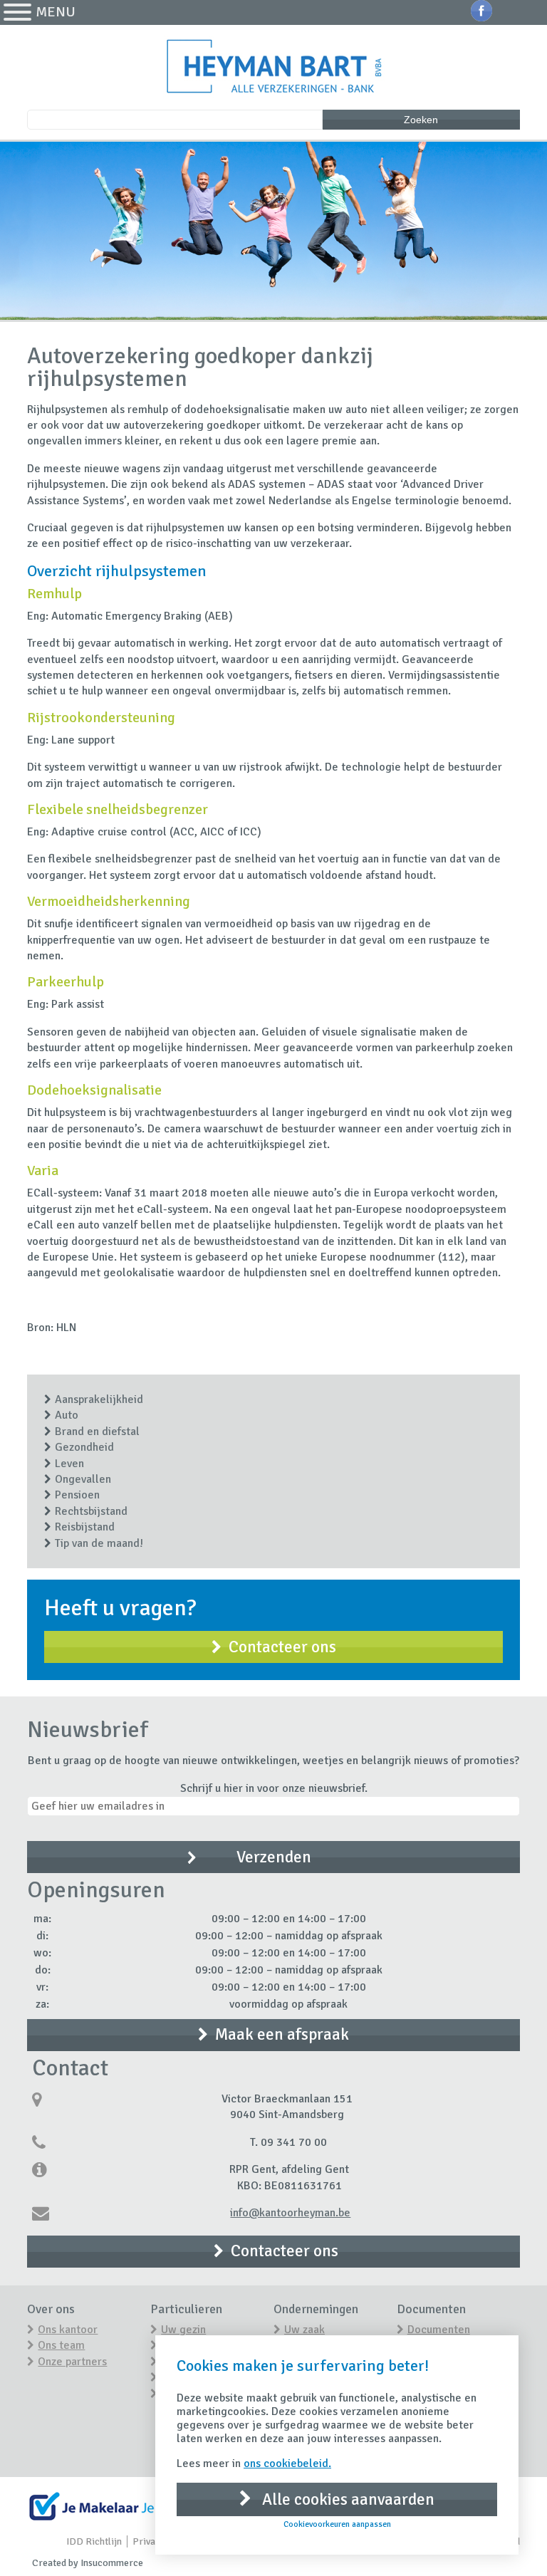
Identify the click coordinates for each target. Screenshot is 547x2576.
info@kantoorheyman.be (290, 2213)
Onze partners (72, 2362)
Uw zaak (304, 2330)
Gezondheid (84, 1447)
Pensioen (77, 1495)
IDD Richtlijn (94, 2541)
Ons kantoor (68, 2330)
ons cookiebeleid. (287, 2463)
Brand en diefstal (97, 1432)
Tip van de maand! (99, 1543)
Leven (69, 1464)
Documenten (439, 2330)
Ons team (61, 2345)
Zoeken (421, 120)
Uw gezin (183, 2330)
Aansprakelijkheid (99, 1399)
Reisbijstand (85, 1527)
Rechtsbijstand (91, 1511)
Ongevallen (83, 1479)
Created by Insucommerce (88, 2563)
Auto (67, 1415)
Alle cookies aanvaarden (347, 2499)
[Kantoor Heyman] (273, 68)
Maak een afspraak (282, 2034)
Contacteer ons (282, 1647)
